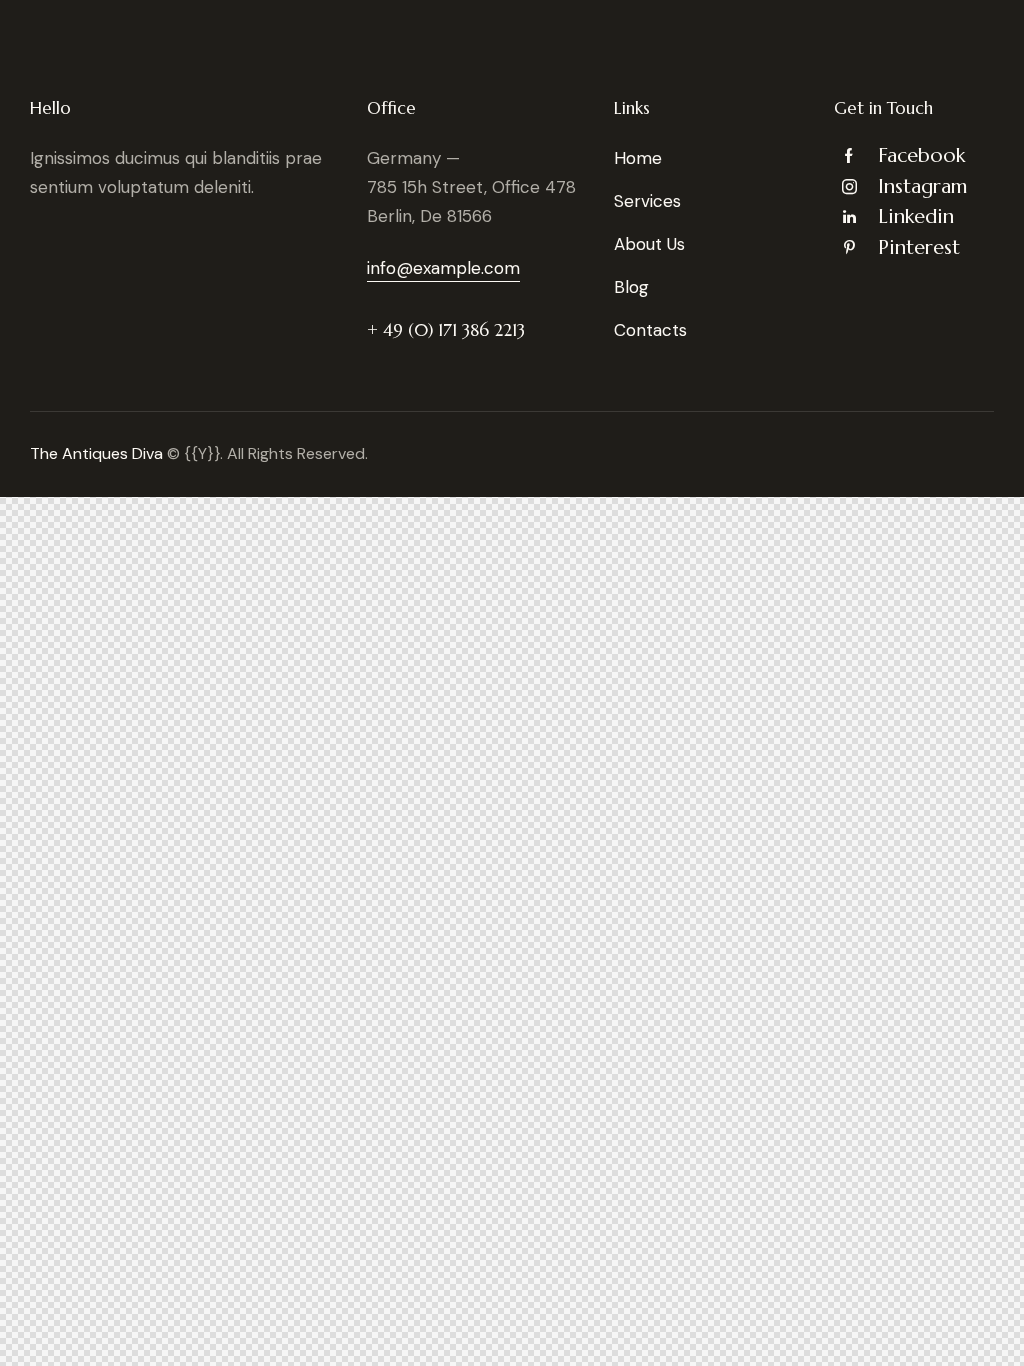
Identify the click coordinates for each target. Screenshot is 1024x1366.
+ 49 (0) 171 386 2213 (446, 330)
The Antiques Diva (96, 453)
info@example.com (443, 268)
